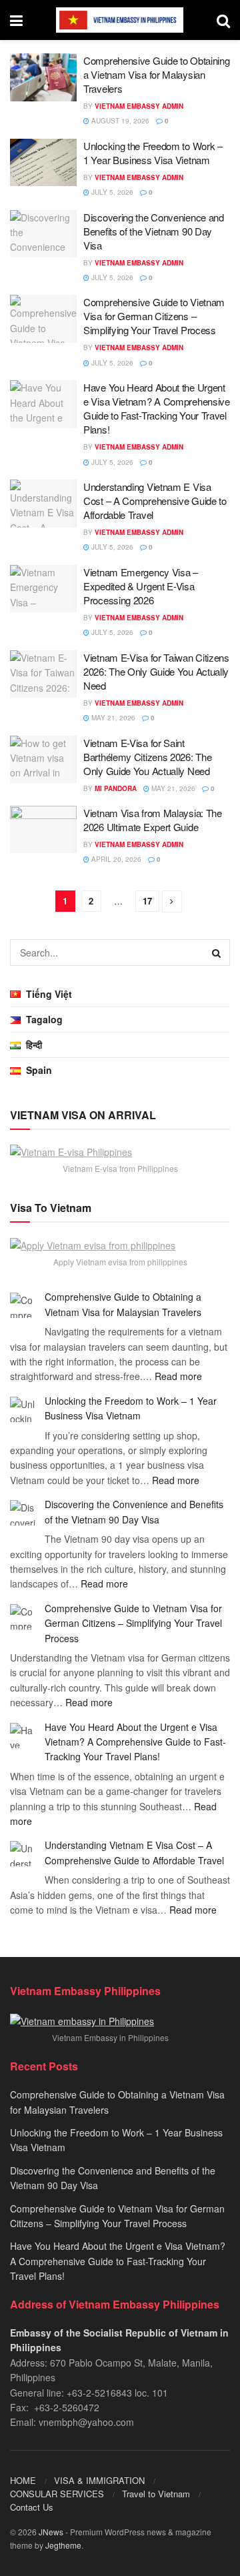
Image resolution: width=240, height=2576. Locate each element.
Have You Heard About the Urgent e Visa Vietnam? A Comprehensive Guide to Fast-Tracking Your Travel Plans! (157, 408)
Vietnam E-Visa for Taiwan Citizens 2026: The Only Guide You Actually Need (156, 671)
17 (147, 901)
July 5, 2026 (111, 192)
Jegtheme (63, 2545)
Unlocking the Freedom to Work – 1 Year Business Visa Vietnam (153, 153)
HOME (23, 2480)
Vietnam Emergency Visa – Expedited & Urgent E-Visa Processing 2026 (141, 586)
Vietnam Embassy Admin (139, 106)
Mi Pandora (116, 788)
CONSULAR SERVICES (57, 2494)
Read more (178, 1376)
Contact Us (32, 2507)
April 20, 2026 (115, 859)
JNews (51, 2532)
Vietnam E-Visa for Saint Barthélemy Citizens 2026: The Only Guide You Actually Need (147, 757)
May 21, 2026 (112, 718)
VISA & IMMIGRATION (99, 2480)
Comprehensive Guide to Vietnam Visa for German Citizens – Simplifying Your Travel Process (154, 316)
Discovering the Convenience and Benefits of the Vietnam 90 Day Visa (154, 231)
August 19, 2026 (119, 121)
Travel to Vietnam (156, 2494)
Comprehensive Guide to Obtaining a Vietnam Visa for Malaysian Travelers (156, 74)
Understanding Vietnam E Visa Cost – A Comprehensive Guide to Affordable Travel (155, 501)
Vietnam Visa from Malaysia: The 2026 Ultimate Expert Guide (153, 820)
